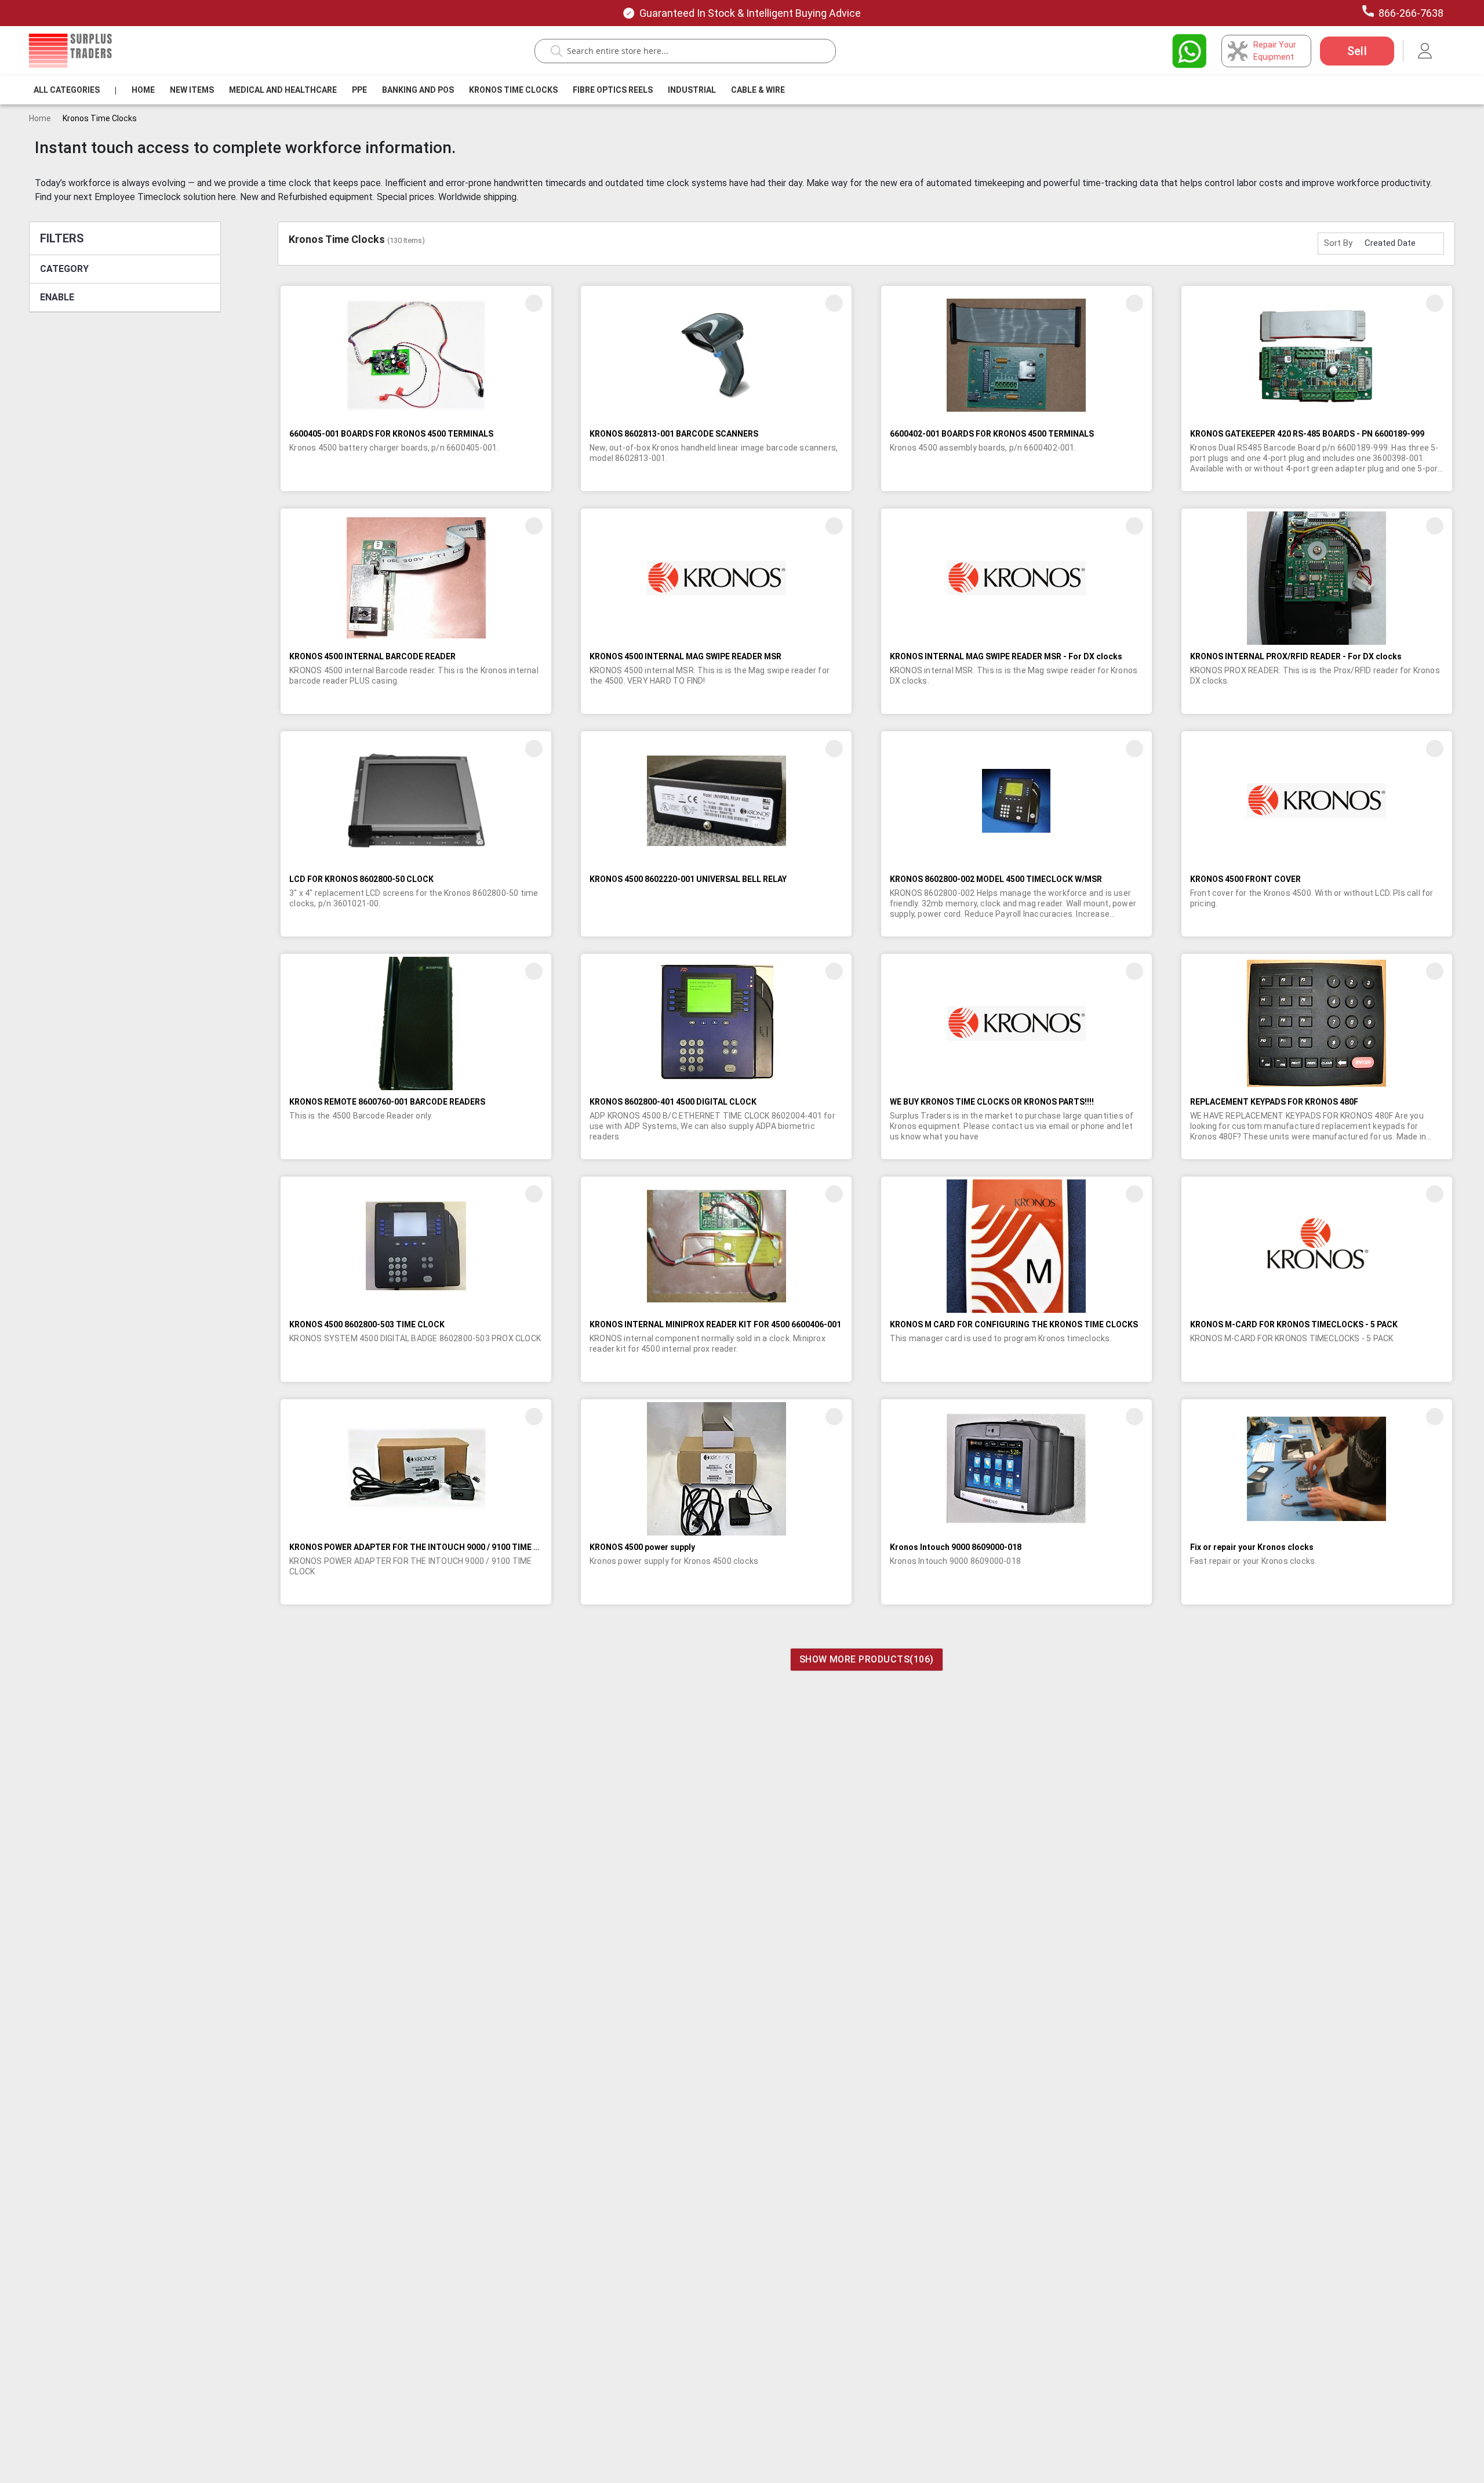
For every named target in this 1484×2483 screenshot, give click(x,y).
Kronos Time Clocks (513, 90)
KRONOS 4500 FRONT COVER (1245, 879)
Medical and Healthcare (283, 90)
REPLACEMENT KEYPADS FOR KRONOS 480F (1274, 1102)
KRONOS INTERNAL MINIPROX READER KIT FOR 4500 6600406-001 (715, 1324)
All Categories (67, 90)
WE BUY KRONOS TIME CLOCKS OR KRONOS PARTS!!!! (992, 1102)
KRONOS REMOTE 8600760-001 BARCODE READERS (387, 1102)
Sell (1357, 51)
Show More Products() (867, 1659)
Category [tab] (64, 269)
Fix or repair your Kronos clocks (1252, 1547)
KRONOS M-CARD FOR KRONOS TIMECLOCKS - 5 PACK (1294, 1324)
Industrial (692, 90)
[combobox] (691, 51)
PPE (359, 90)
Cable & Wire (758, 90)
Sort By (1338, 243)
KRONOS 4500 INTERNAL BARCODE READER (372, 656)
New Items (192, 90)
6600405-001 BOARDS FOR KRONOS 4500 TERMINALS (391, 434)
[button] (534, 303)
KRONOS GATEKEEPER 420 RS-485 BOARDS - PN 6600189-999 (1307, 434)
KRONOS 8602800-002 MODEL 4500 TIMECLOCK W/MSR (996, 879)
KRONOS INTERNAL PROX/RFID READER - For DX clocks (1296, 656)
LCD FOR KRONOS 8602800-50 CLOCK (361, 879)
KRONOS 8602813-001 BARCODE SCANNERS (674, 434)
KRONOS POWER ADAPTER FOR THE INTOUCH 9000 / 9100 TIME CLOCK (425, 1547)
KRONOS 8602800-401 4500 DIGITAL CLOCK (673, 1102)
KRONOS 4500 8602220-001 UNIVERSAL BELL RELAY (688, 879)
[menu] (412, 90)
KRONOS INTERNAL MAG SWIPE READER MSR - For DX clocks (1006, 656)
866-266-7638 (1411, 13)
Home (143, 90)
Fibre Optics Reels (613, 90)
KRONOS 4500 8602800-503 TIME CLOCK (367, 1324)
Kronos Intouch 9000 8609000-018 (956, 1547)
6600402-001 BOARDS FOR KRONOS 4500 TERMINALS (992, 434)
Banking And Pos (418, 90)
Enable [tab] (57, 297)
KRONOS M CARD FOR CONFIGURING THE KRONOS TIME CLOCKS (1014, 1324)
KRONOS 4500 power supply (642, 1547)
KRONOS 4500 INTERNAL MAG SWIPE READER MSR (685, 656)
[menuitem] (67, 90)
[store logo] (70, 50)
